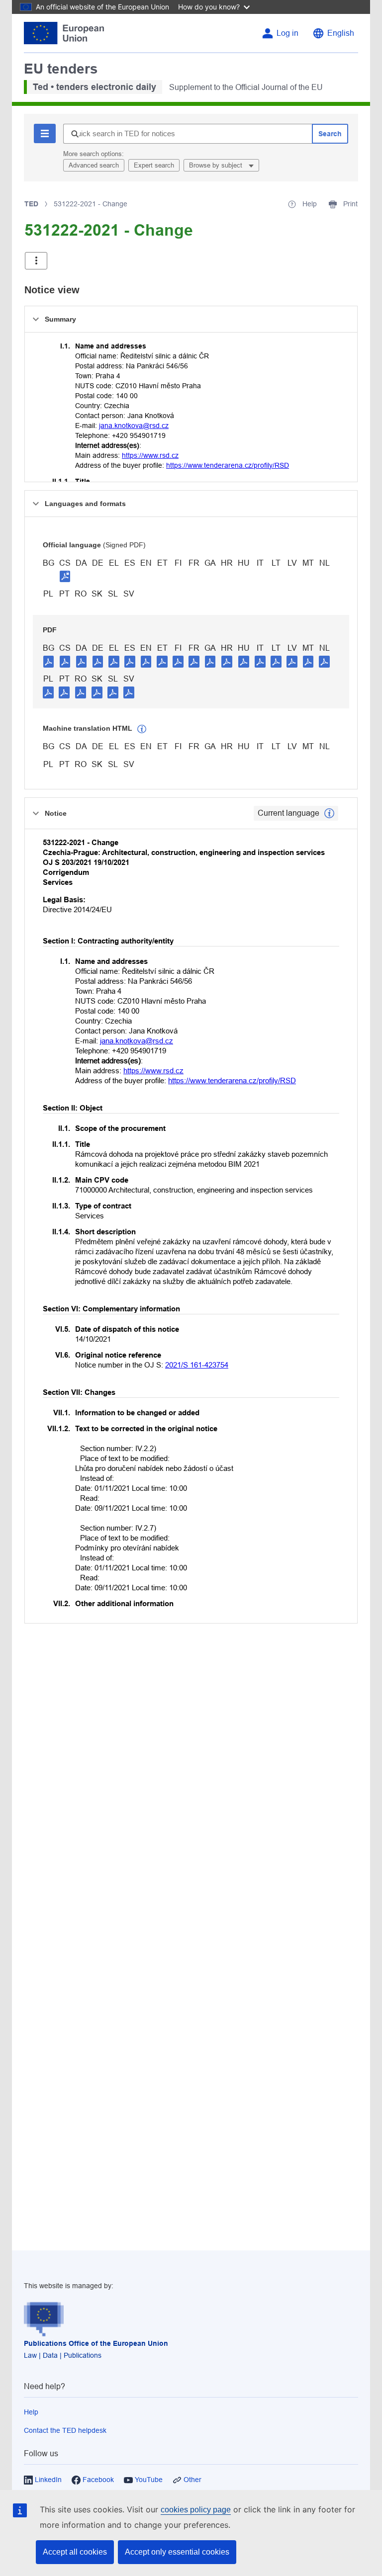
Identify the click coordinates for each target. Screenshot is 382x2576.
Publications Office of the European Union (96, 2343)
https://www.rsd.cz (150, 455)
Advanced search (94, 165)
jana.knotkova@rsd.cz (134, 426)
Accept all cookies (75, 2552)
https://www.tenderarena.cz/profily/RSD (228, 465)
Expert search (154, 165)
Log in (287, 33)
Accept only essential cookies (177, 2552)
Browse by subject (217, 165)
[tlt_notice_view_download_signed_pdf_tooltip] (65, 576)
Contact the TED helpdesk (65, 2430)
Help (31, 2412)
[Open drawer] (36, 261)
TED (31, 204)
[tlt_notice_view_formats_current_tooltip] (329, 813)
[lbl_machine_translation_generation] (142, 729)
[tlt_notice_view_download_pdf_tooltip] (49, 661)
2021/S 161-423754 (197, 1365)
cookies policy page (196, 2510)
